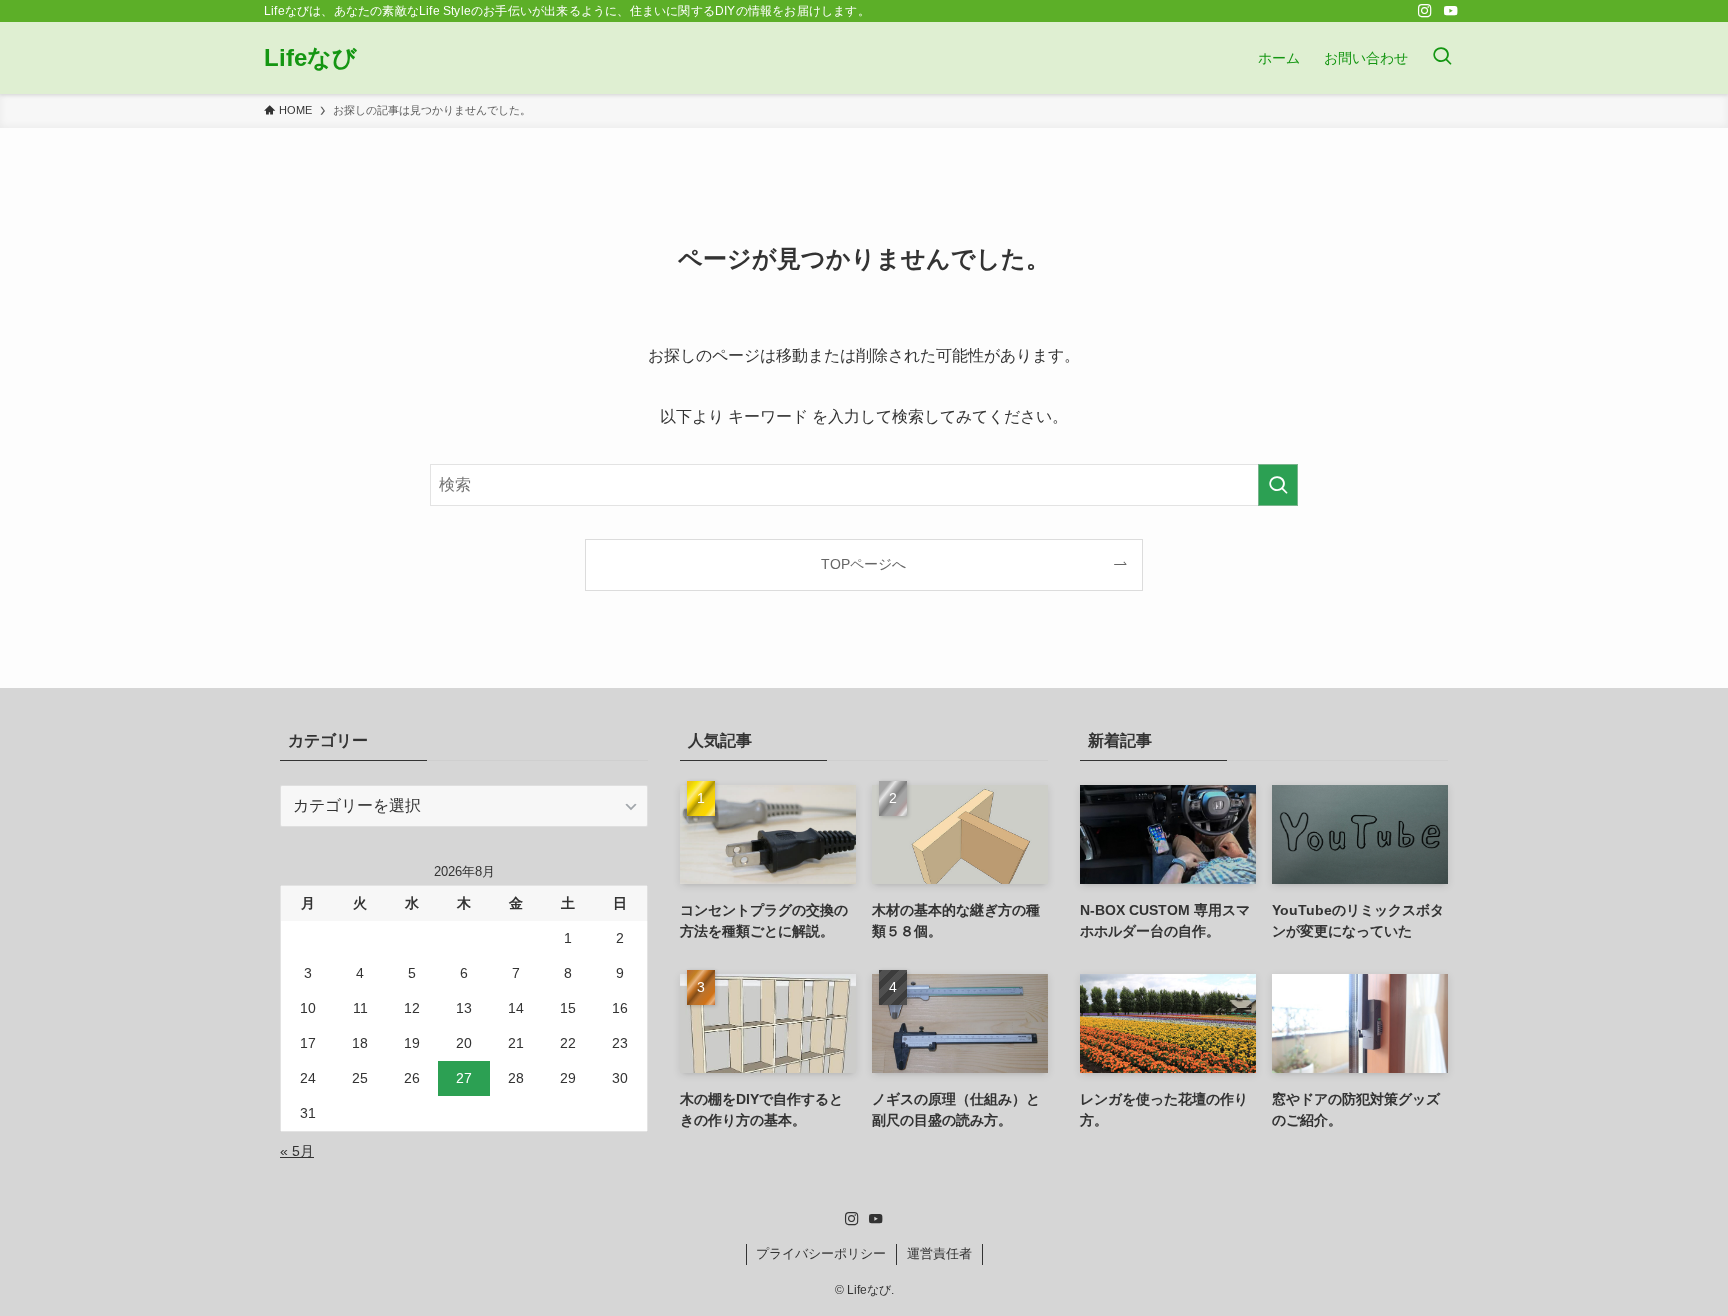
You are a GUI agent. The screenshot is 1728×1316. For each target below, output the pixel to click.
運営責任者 (939, 1253)
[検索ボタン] (1442, 58)
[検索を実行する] (1278, 485)
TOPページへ (863, 564)
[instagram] (1425, 11)
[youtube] (1451, 11)
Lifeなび (310, 58)
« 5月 (297, 1151)
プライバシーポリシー (821, 1253)
